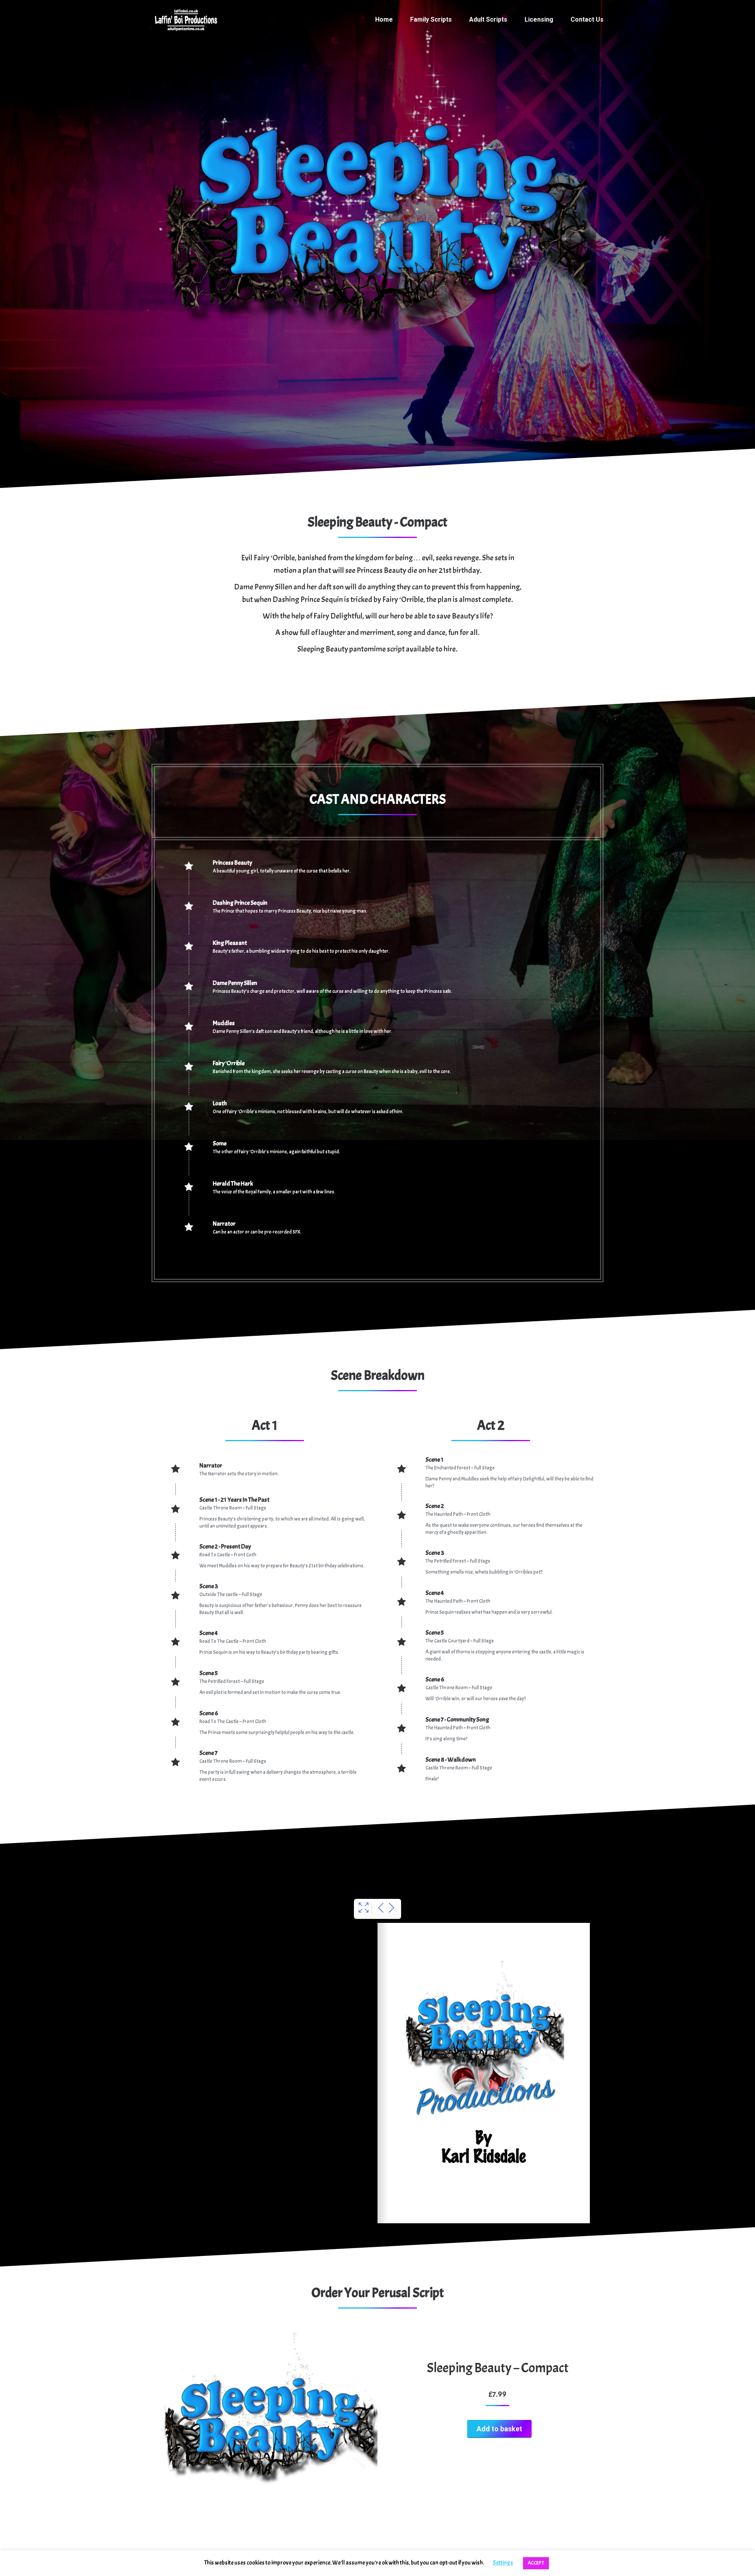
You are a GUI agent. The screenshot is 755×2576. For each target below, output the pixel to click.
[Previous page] (381, 1909)
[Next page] (391, 1909)
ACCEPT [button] (536, 2563)
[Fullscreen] (364, 1909)
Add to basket (499, 2429)
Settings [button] (503, 2563)
